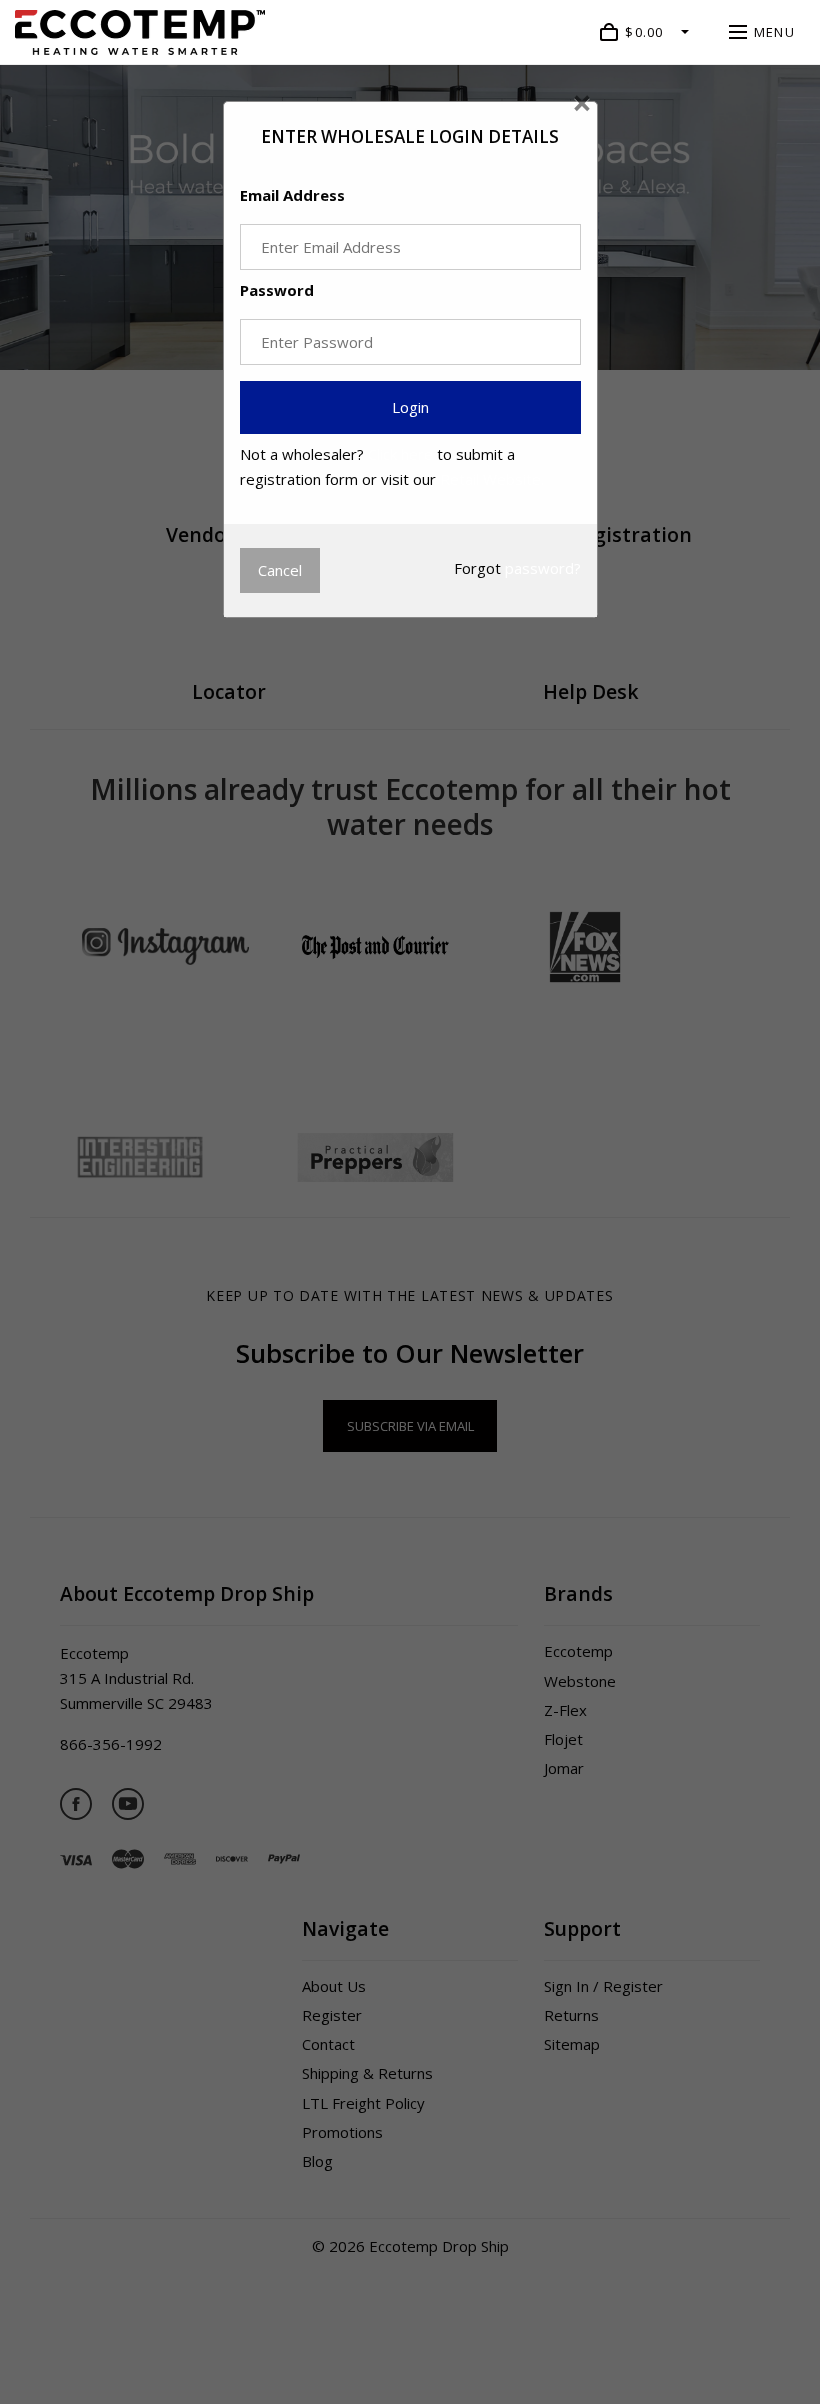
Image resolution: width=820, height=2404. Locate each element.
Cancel (280, 570)
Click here (400, 454)
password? (543, 568)
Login (410, 407)
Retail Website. (492, 479)
